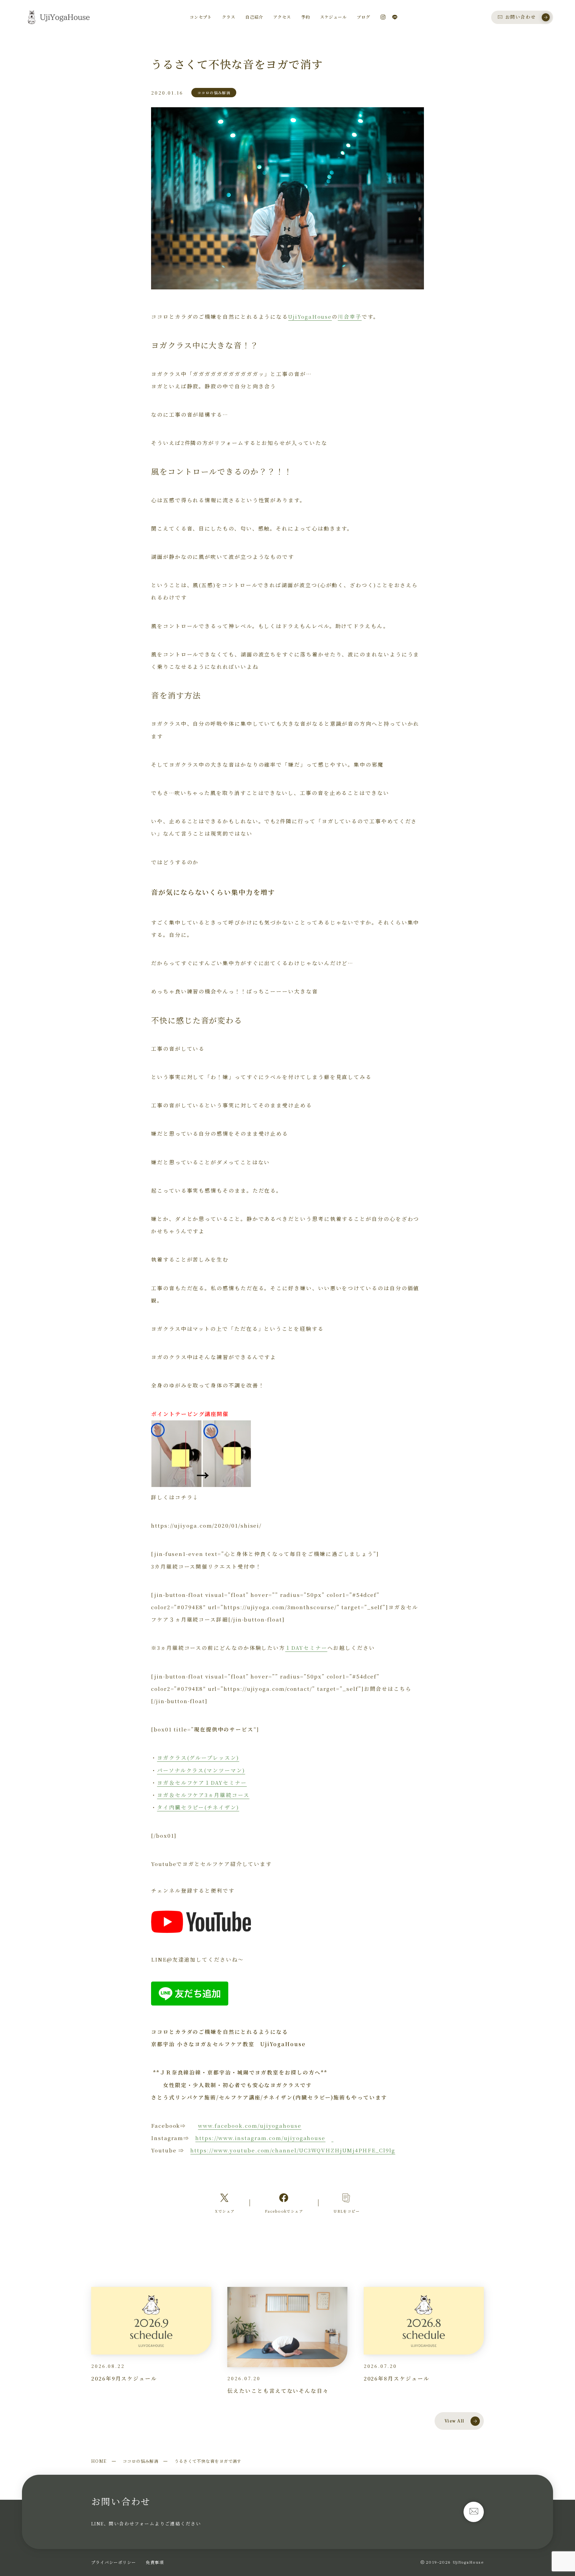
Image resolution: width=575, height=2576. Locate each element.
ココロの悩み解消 (141, 2461)
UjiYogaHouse (310, 316)
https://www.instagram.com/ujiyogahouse (260, 2138)
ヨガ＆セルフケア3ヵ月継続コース (203, 1795)
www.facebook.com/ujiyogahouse (250, 2125)
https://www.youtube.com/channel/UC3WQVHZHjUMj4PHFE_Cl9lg (293, 2150)
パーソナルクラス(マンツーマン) (201, 1770)
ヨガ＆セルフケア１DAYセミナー (202, 1782)
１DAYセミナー (306, 1648)
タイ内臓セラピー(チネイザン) (198, 1807)
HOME (99, 2461)
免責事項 (155, 2562)
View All (455, 2421)
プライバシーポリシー (113, 2562)
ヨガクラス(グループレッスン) (198, 1757)
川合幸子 (350, 316)
